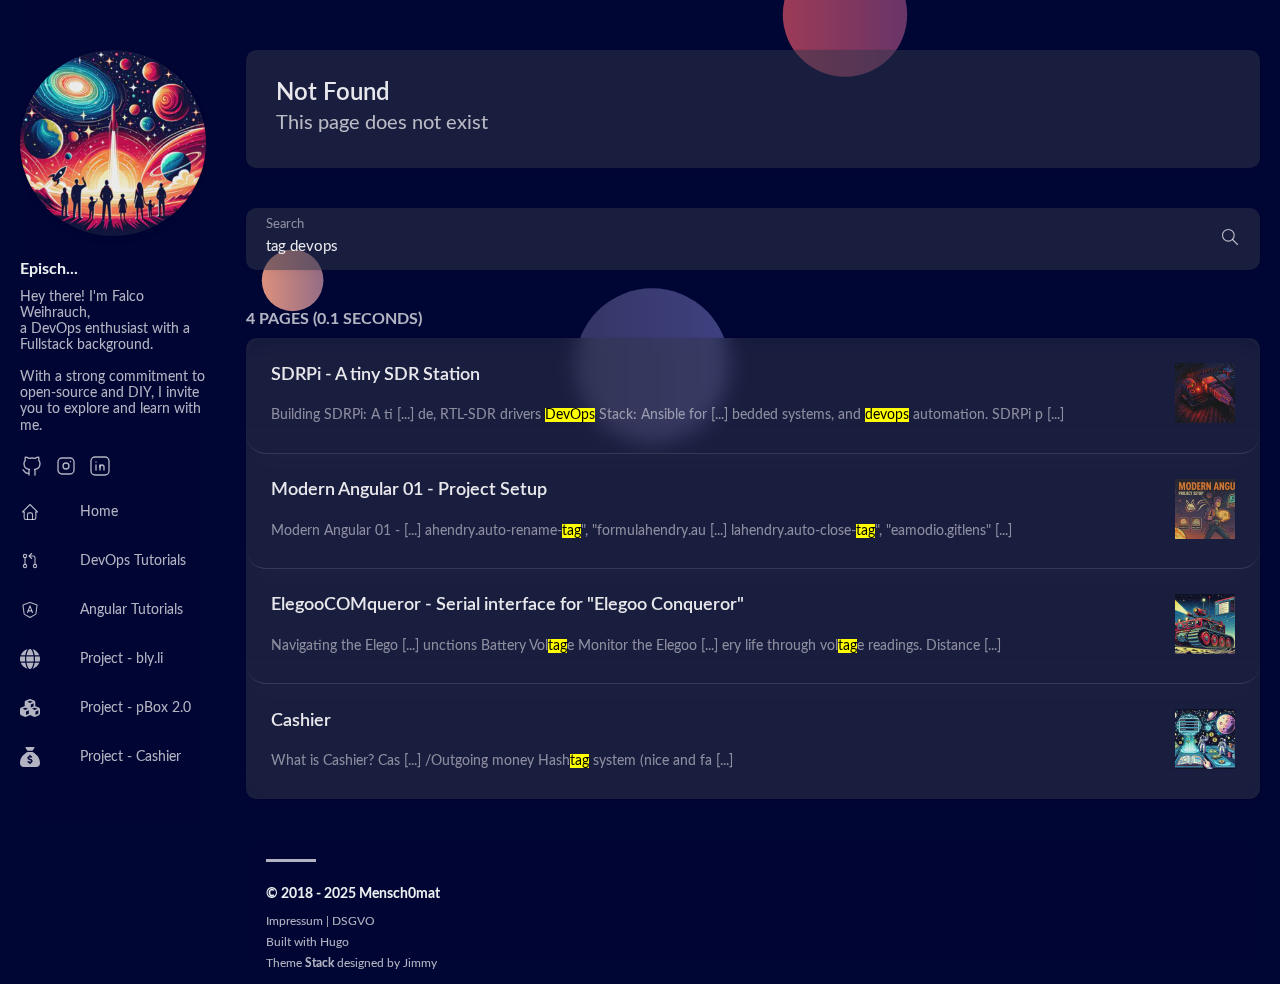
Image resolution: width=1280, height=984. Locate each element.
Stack (319, 963)
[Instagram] (66, 473)
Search (285, 224)
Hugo (334, 942)
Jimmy (420, 963)
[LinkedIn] (100, 473)
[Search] (1230, 239)
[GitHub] (32, 473)
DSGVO (353, 921)
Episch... (49, 269)
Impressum (294, 921)
